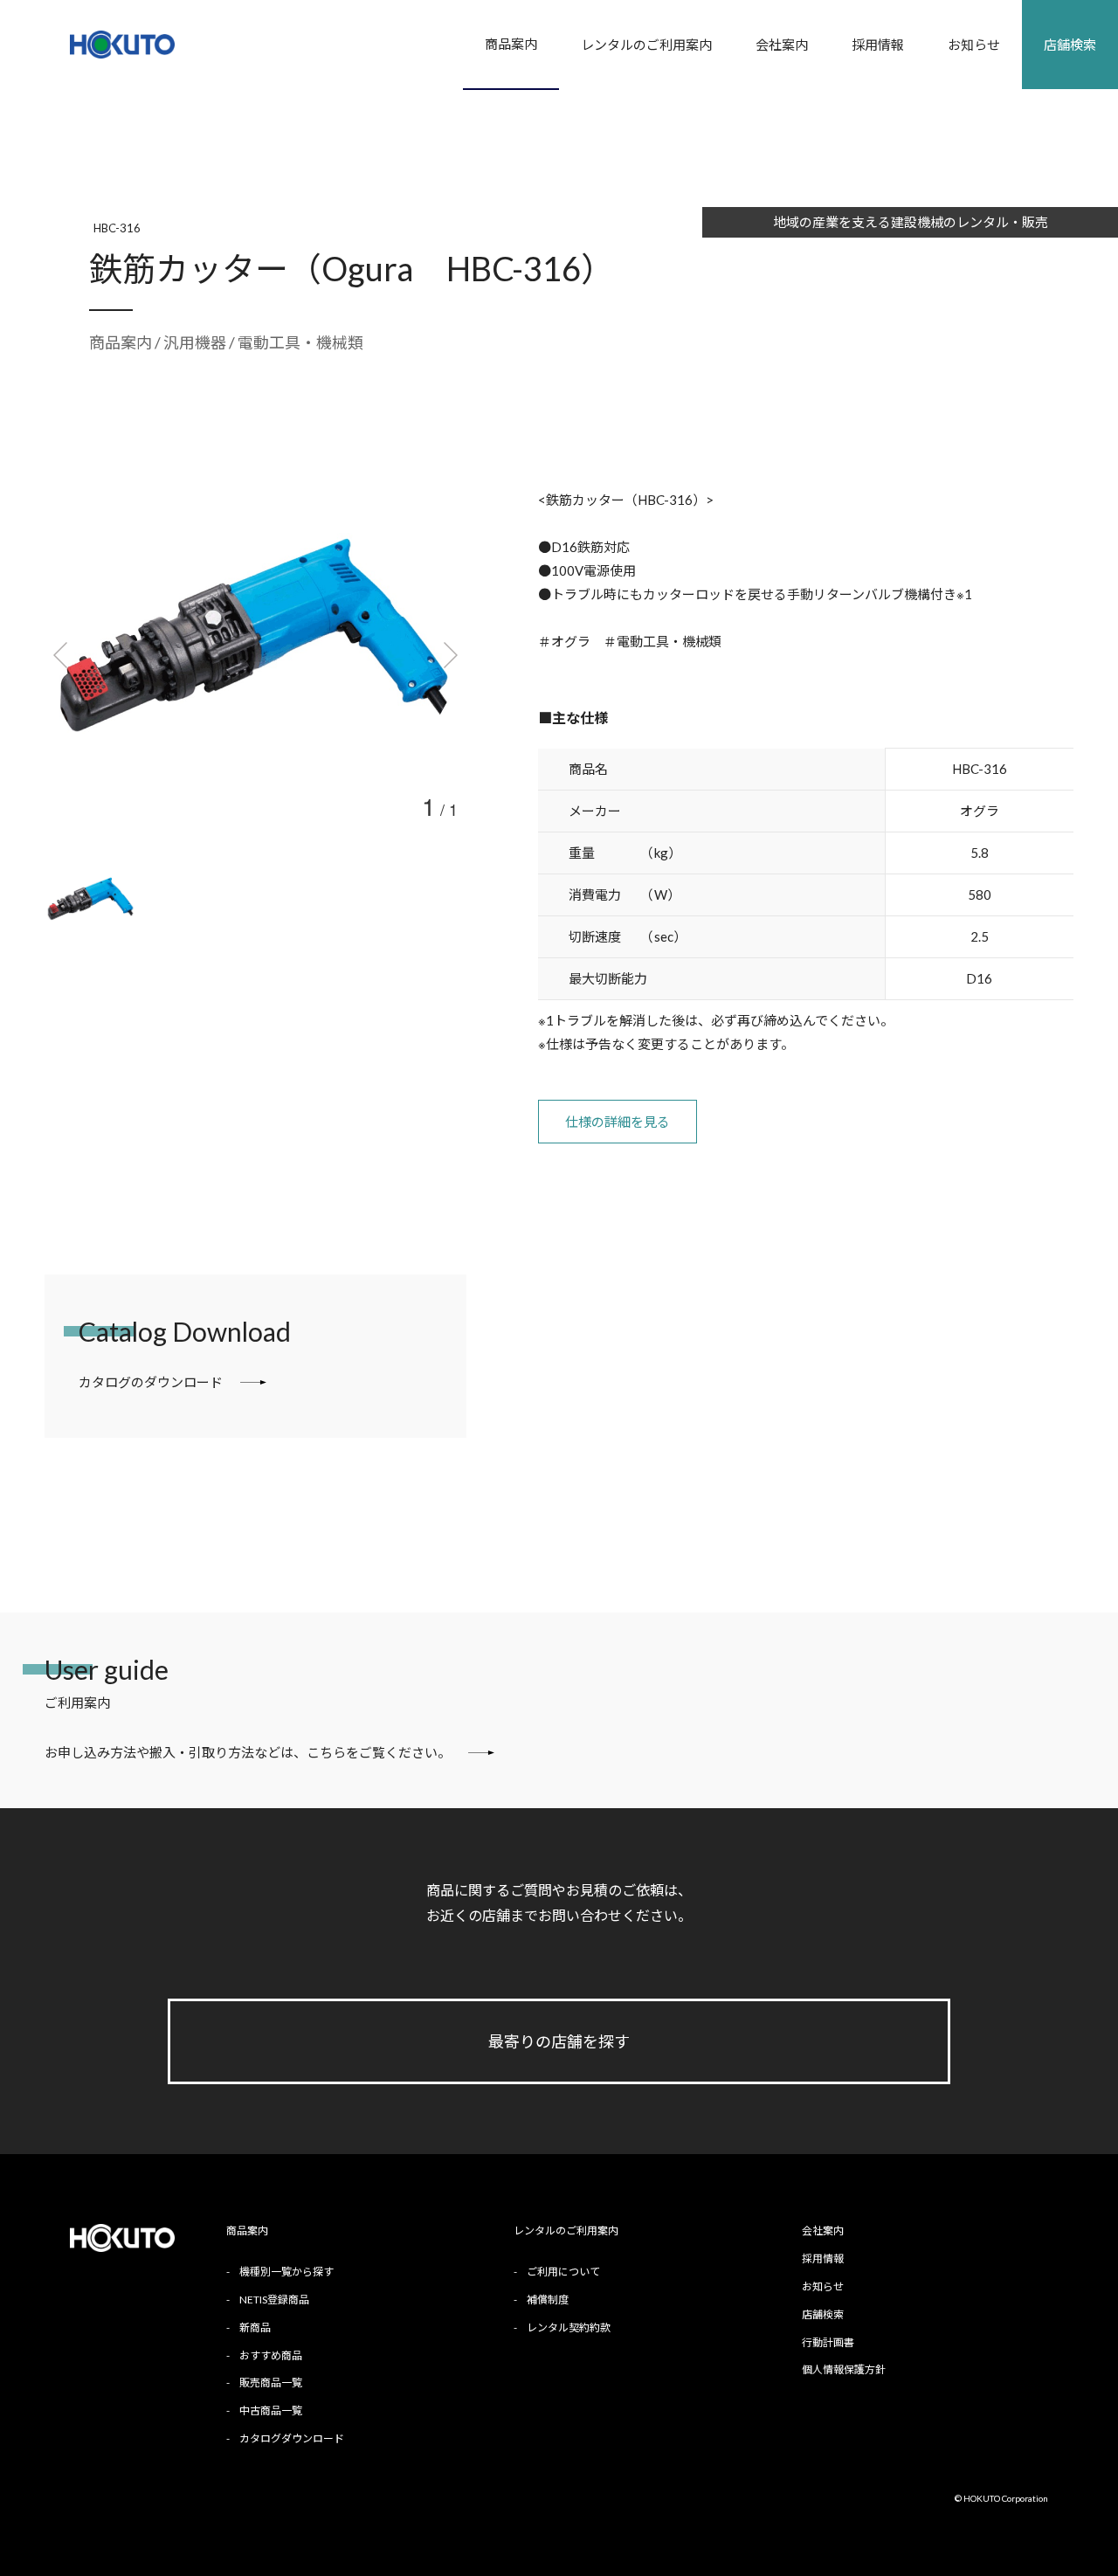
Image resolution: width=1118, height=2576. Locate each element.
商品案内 (511, 44)
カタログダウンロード (292, 2438)
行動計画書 (828, 2342)
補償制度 (548, 2300)
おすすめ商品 (271, 2355)
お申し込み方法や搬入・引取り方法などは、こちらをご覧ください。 (248, 1752)
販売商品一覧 (271, 2383)
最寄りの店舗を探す (559, 2041)
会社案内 (782, 45)
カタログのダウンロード (151, 1382)
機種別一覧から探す (286, 2272)
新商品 (255, 2327)
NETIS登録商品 (274, 2300)
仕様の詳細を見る (618, 1122)
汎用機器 (196, 342)
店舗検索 (1070, 45)
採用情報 (878, 45)
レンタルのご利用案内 (646, 45)
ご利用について (563, 2272)
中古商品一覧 (271, 2410)
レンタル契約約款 (569, 2327)
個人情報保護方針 (844, 2369)
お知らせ (974, 45)
